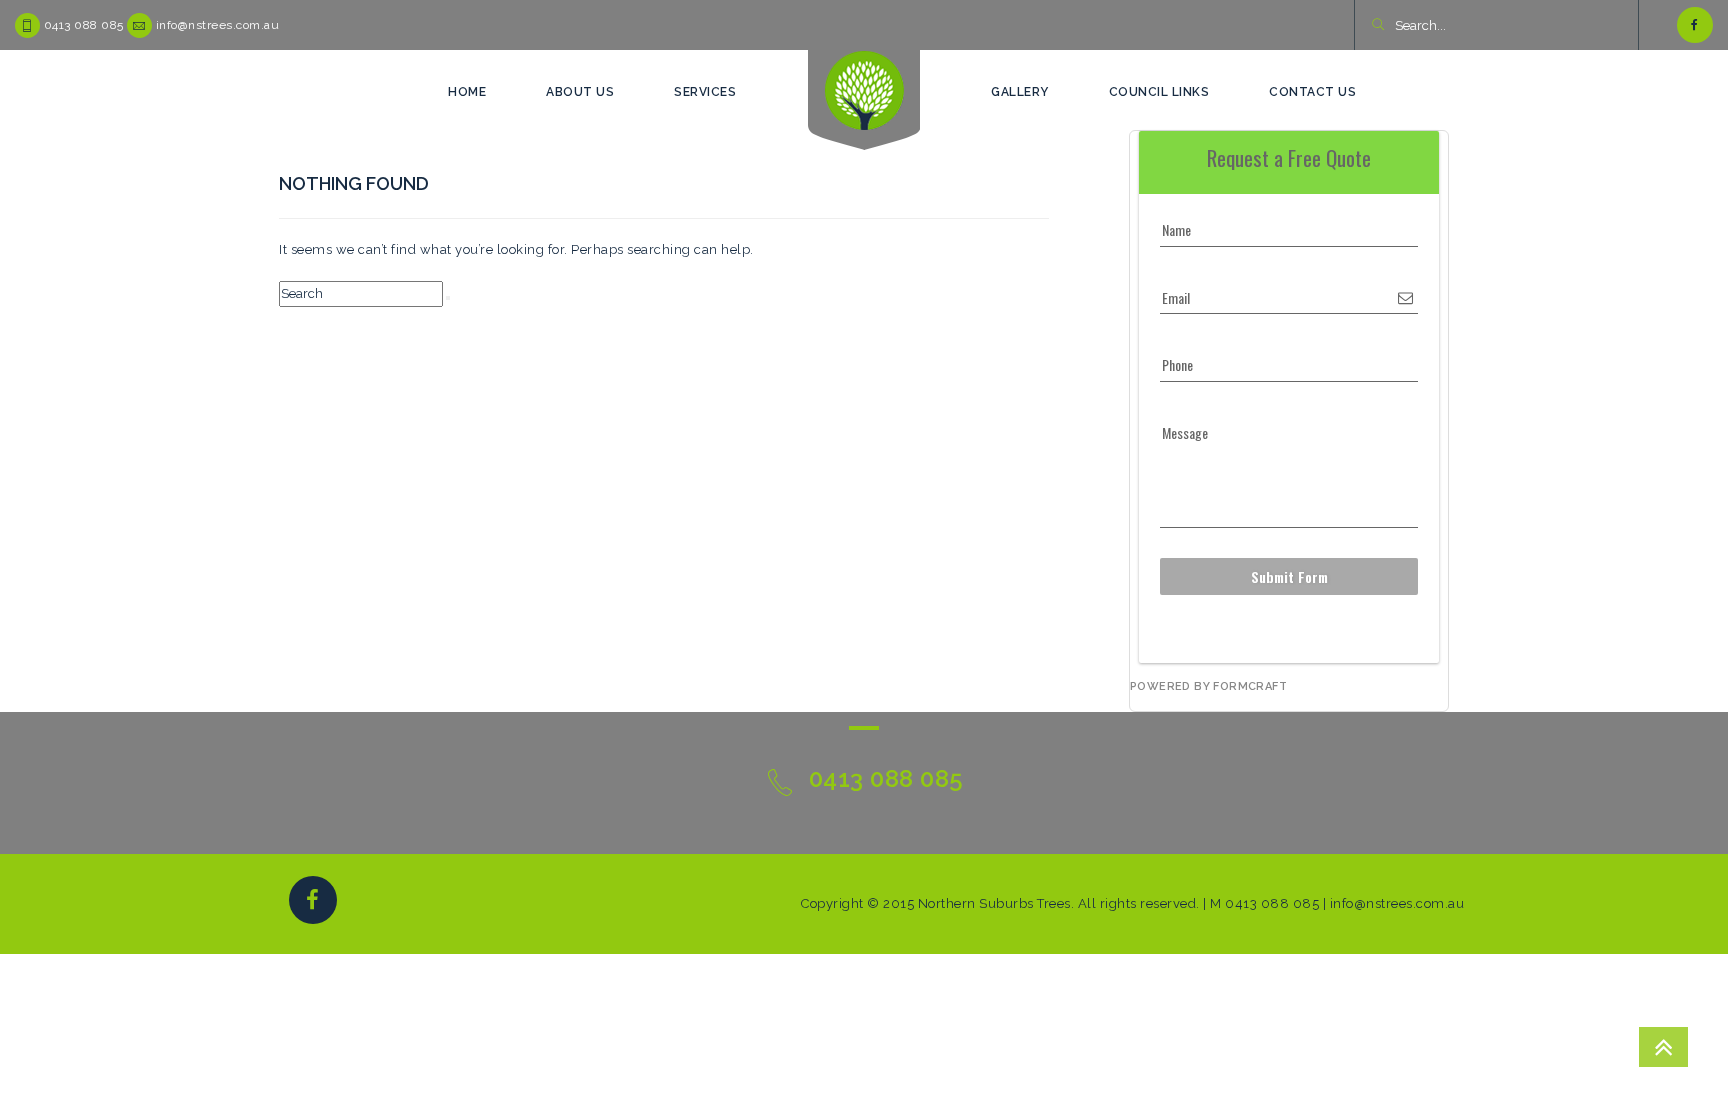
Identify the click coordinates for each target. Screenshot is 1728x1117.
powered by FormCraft (1208, 686)
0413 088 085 (84, 25)
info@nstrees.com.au (218, 25)
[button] (1377, 26)
